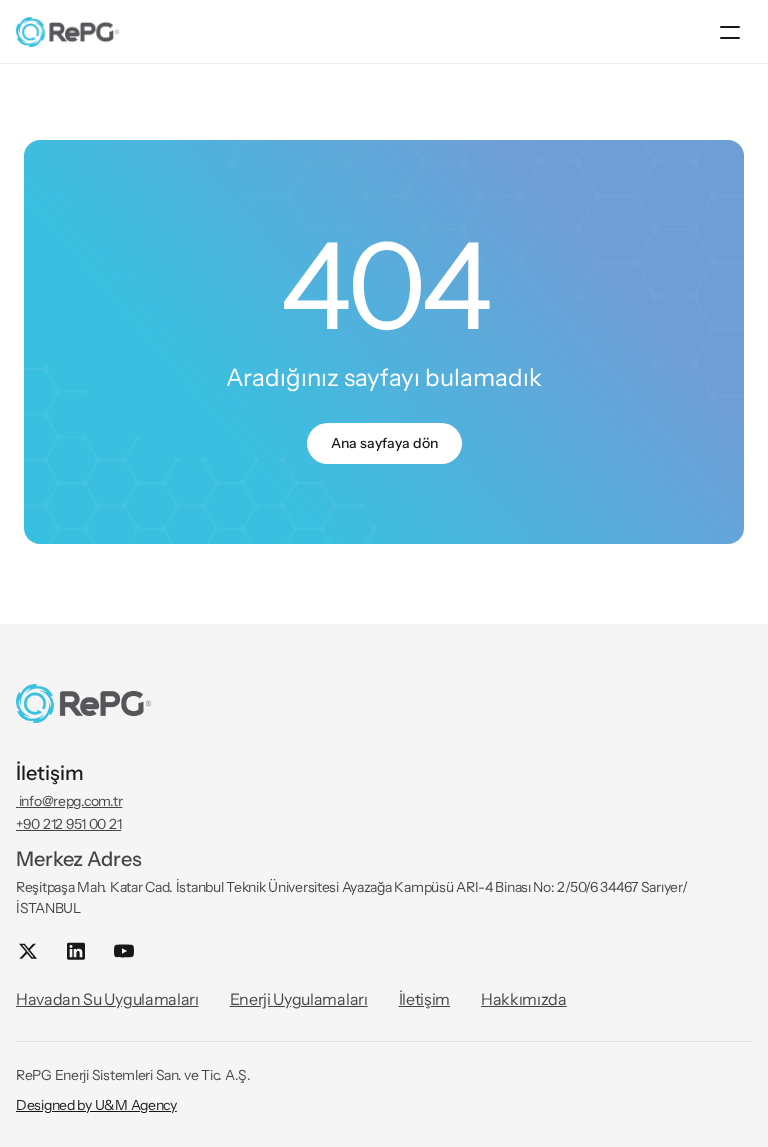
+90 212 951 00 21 (68, 824)
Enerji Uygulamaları (299, 999)
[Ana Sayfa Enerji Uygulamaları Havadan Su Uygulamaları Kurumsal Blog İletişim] (384, 32)
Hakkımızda (524, 999)
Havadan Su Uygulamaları (107, 999)
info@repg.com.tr (69, 801)
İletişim (424, 999)
